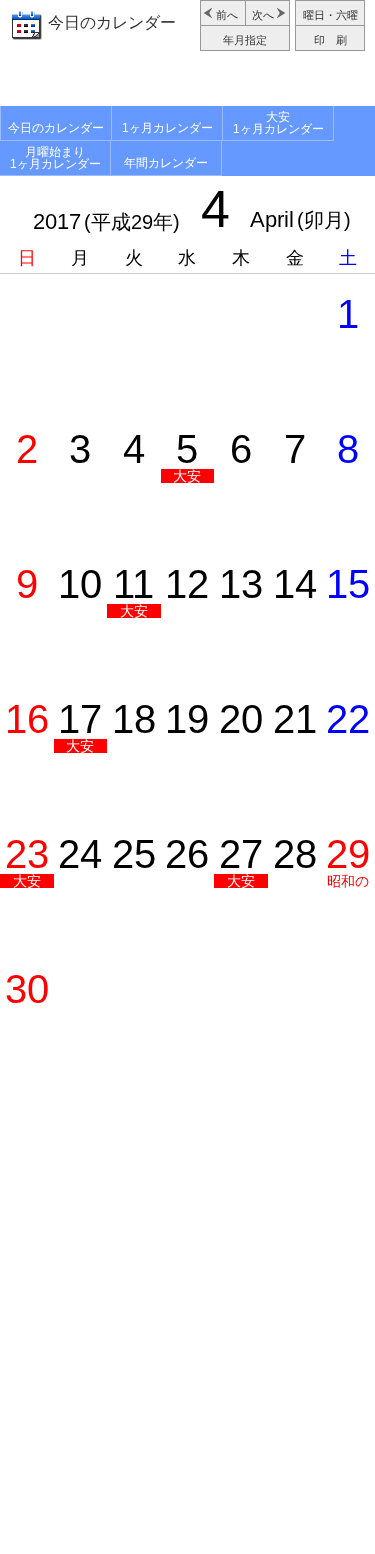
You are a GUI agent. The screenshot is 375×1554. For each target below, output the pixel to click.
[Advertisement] (187, 81)
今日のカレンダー (112, 22)
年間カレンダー (166, 163)
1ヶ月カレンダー (167, 128)
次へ (263, 15)
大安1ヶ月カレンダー (278, 123)
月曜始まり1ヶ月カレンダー (55, 158)
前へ (227, 15)
